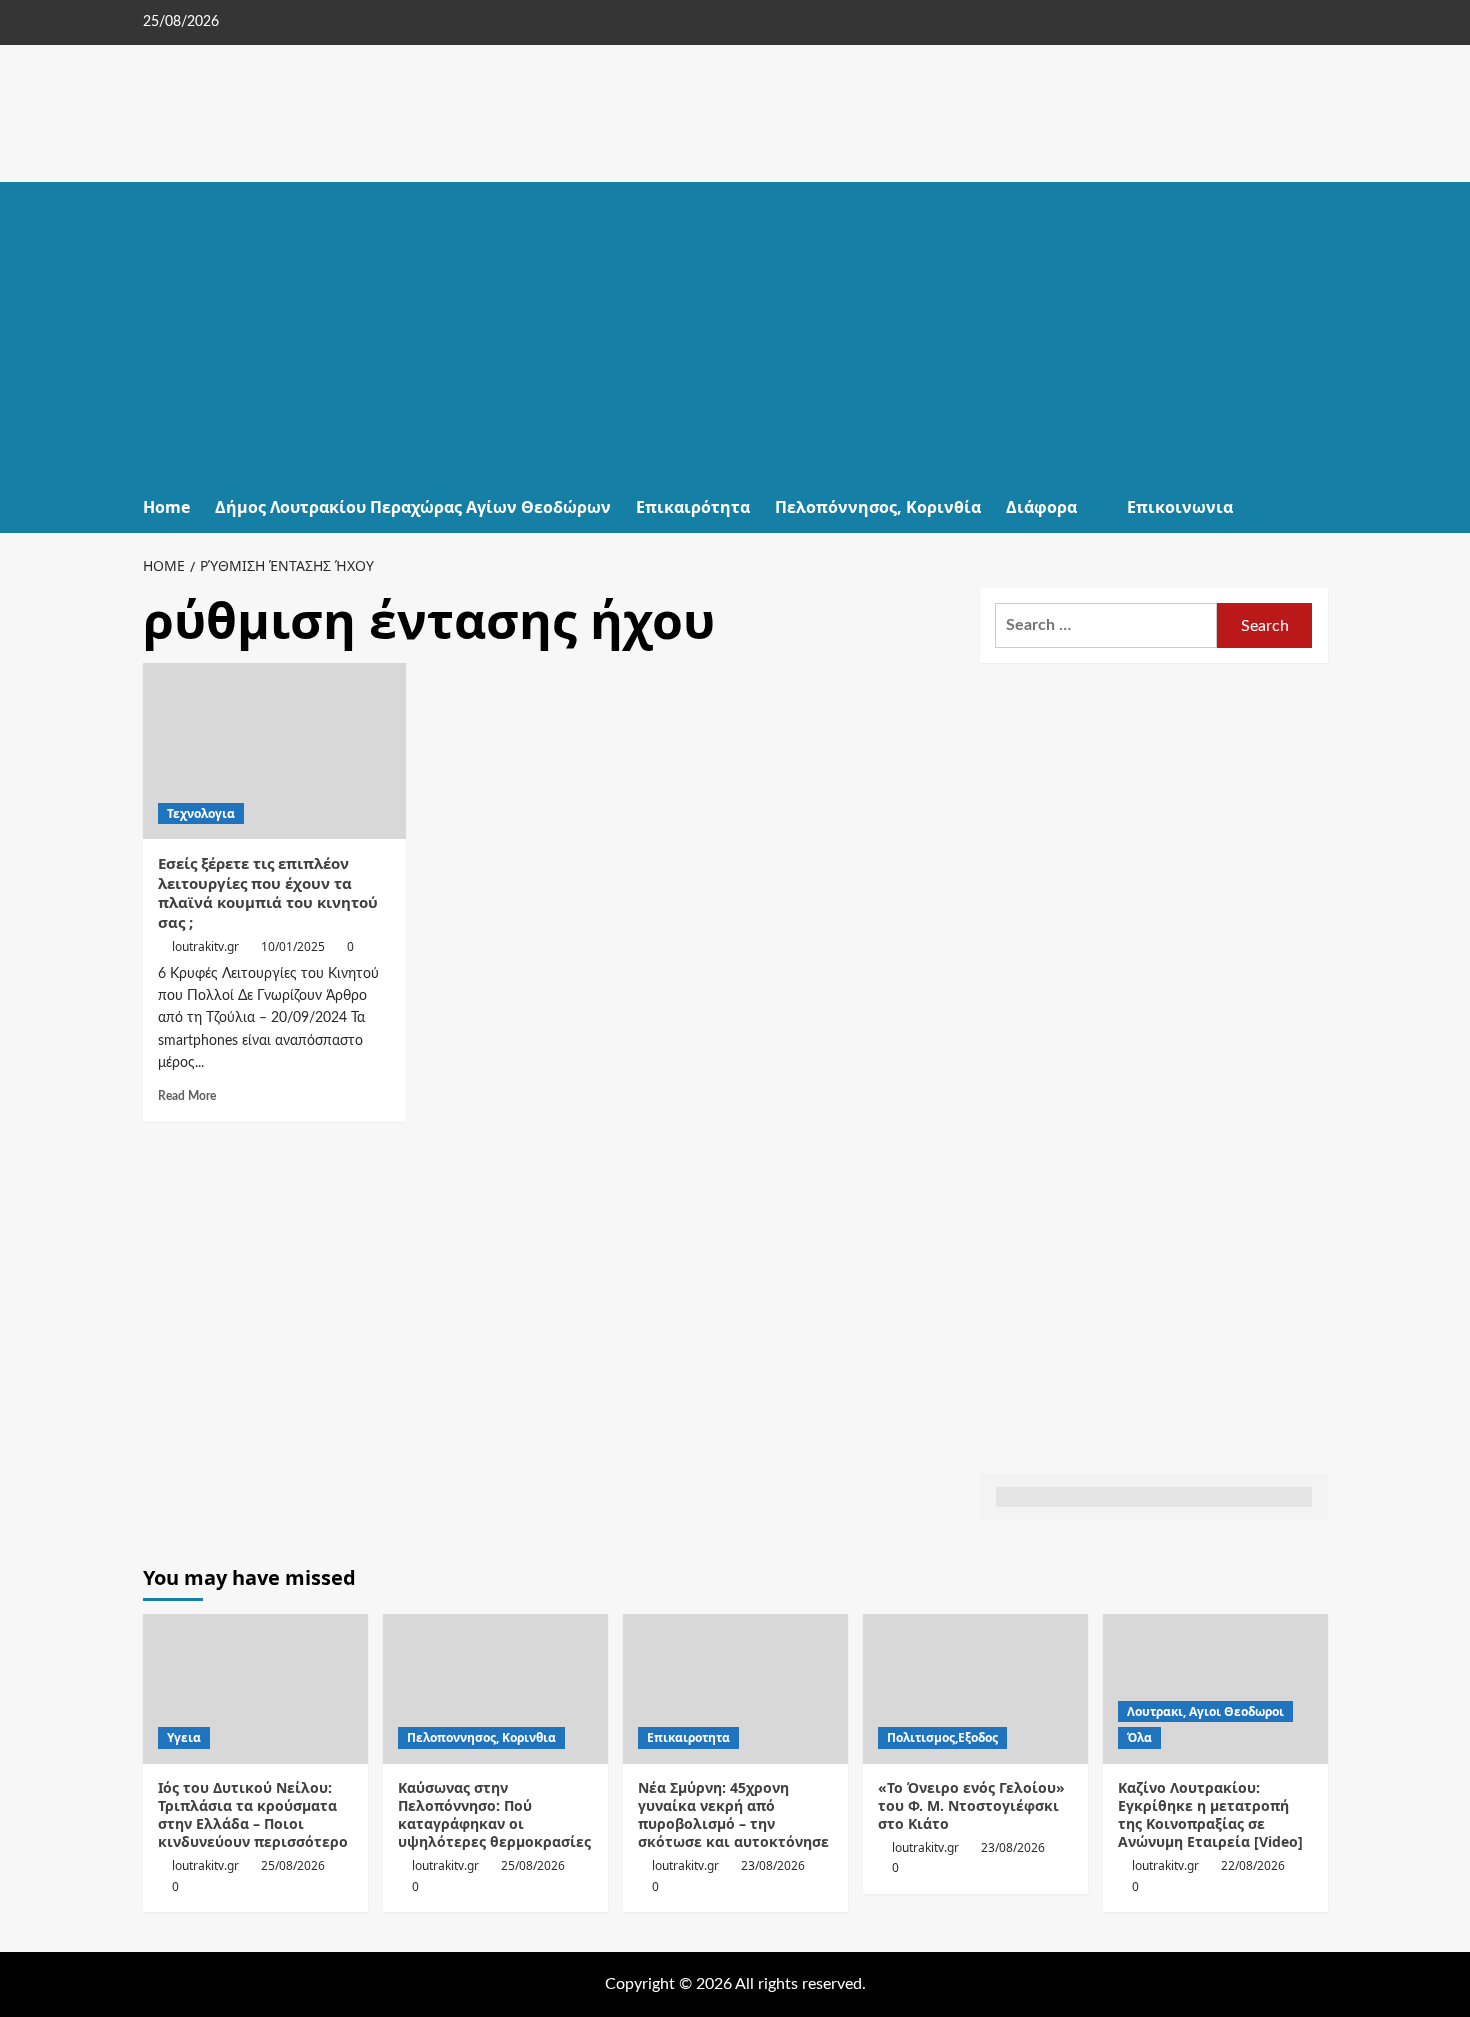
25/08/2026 (293, 1865)
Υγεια (184, 1737)
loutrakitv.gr (205, 946)
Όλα (1139, 1737)
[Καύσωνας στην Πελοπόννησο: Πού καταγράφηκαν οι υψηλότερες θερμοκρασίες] (495, 1689)
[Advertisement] (735, 332)
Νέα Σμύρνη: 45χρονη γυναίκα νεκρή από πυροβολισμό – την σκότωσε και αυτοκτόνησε (733, 1815)
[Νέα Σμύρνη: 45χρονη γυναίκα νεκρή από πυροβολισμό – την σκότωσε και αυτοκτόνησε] (735, 1689)
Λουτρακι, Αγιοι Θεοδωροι (1205, 1711)
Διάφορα (1041, 507)
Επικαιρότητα (693, 507)
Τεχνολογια (201, 813)
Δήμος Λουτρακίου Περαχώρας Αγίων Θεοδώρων (413, 507)
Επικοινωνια (1180, 507)
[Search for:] (1106, 625)
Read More (187, 1096)
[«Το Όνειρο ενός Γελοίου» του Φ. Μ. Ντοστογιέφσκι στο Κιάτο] (975, 1689)
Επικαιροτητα (688, 1737)
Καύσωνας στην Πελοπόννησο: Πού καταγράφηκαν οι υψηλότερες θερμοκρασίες (494, 1815)
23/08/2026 (773, 1865)
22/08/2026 (1253, 1865)
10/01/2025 (293, 946)
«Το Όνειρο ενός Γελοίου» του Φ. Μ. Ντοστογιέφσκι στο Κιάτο (971, 1805)
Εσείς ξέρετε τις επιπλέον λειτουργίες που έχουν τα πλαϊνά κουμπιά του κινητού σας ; (268, 892)
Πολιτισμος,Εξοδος (942, 1737)
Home (166, 507)
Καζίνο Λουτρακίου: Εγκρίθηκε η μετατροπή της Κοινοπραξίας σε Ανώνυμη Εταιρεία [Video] (1210, 1815)
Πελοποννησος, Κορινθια (481, 1737)
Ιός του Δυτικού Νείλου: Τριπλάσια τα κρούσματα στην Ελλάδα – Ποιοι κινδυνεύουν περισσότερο (253, 1815)
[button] (1315, 507)
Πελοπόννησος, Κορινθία (878, 507)
